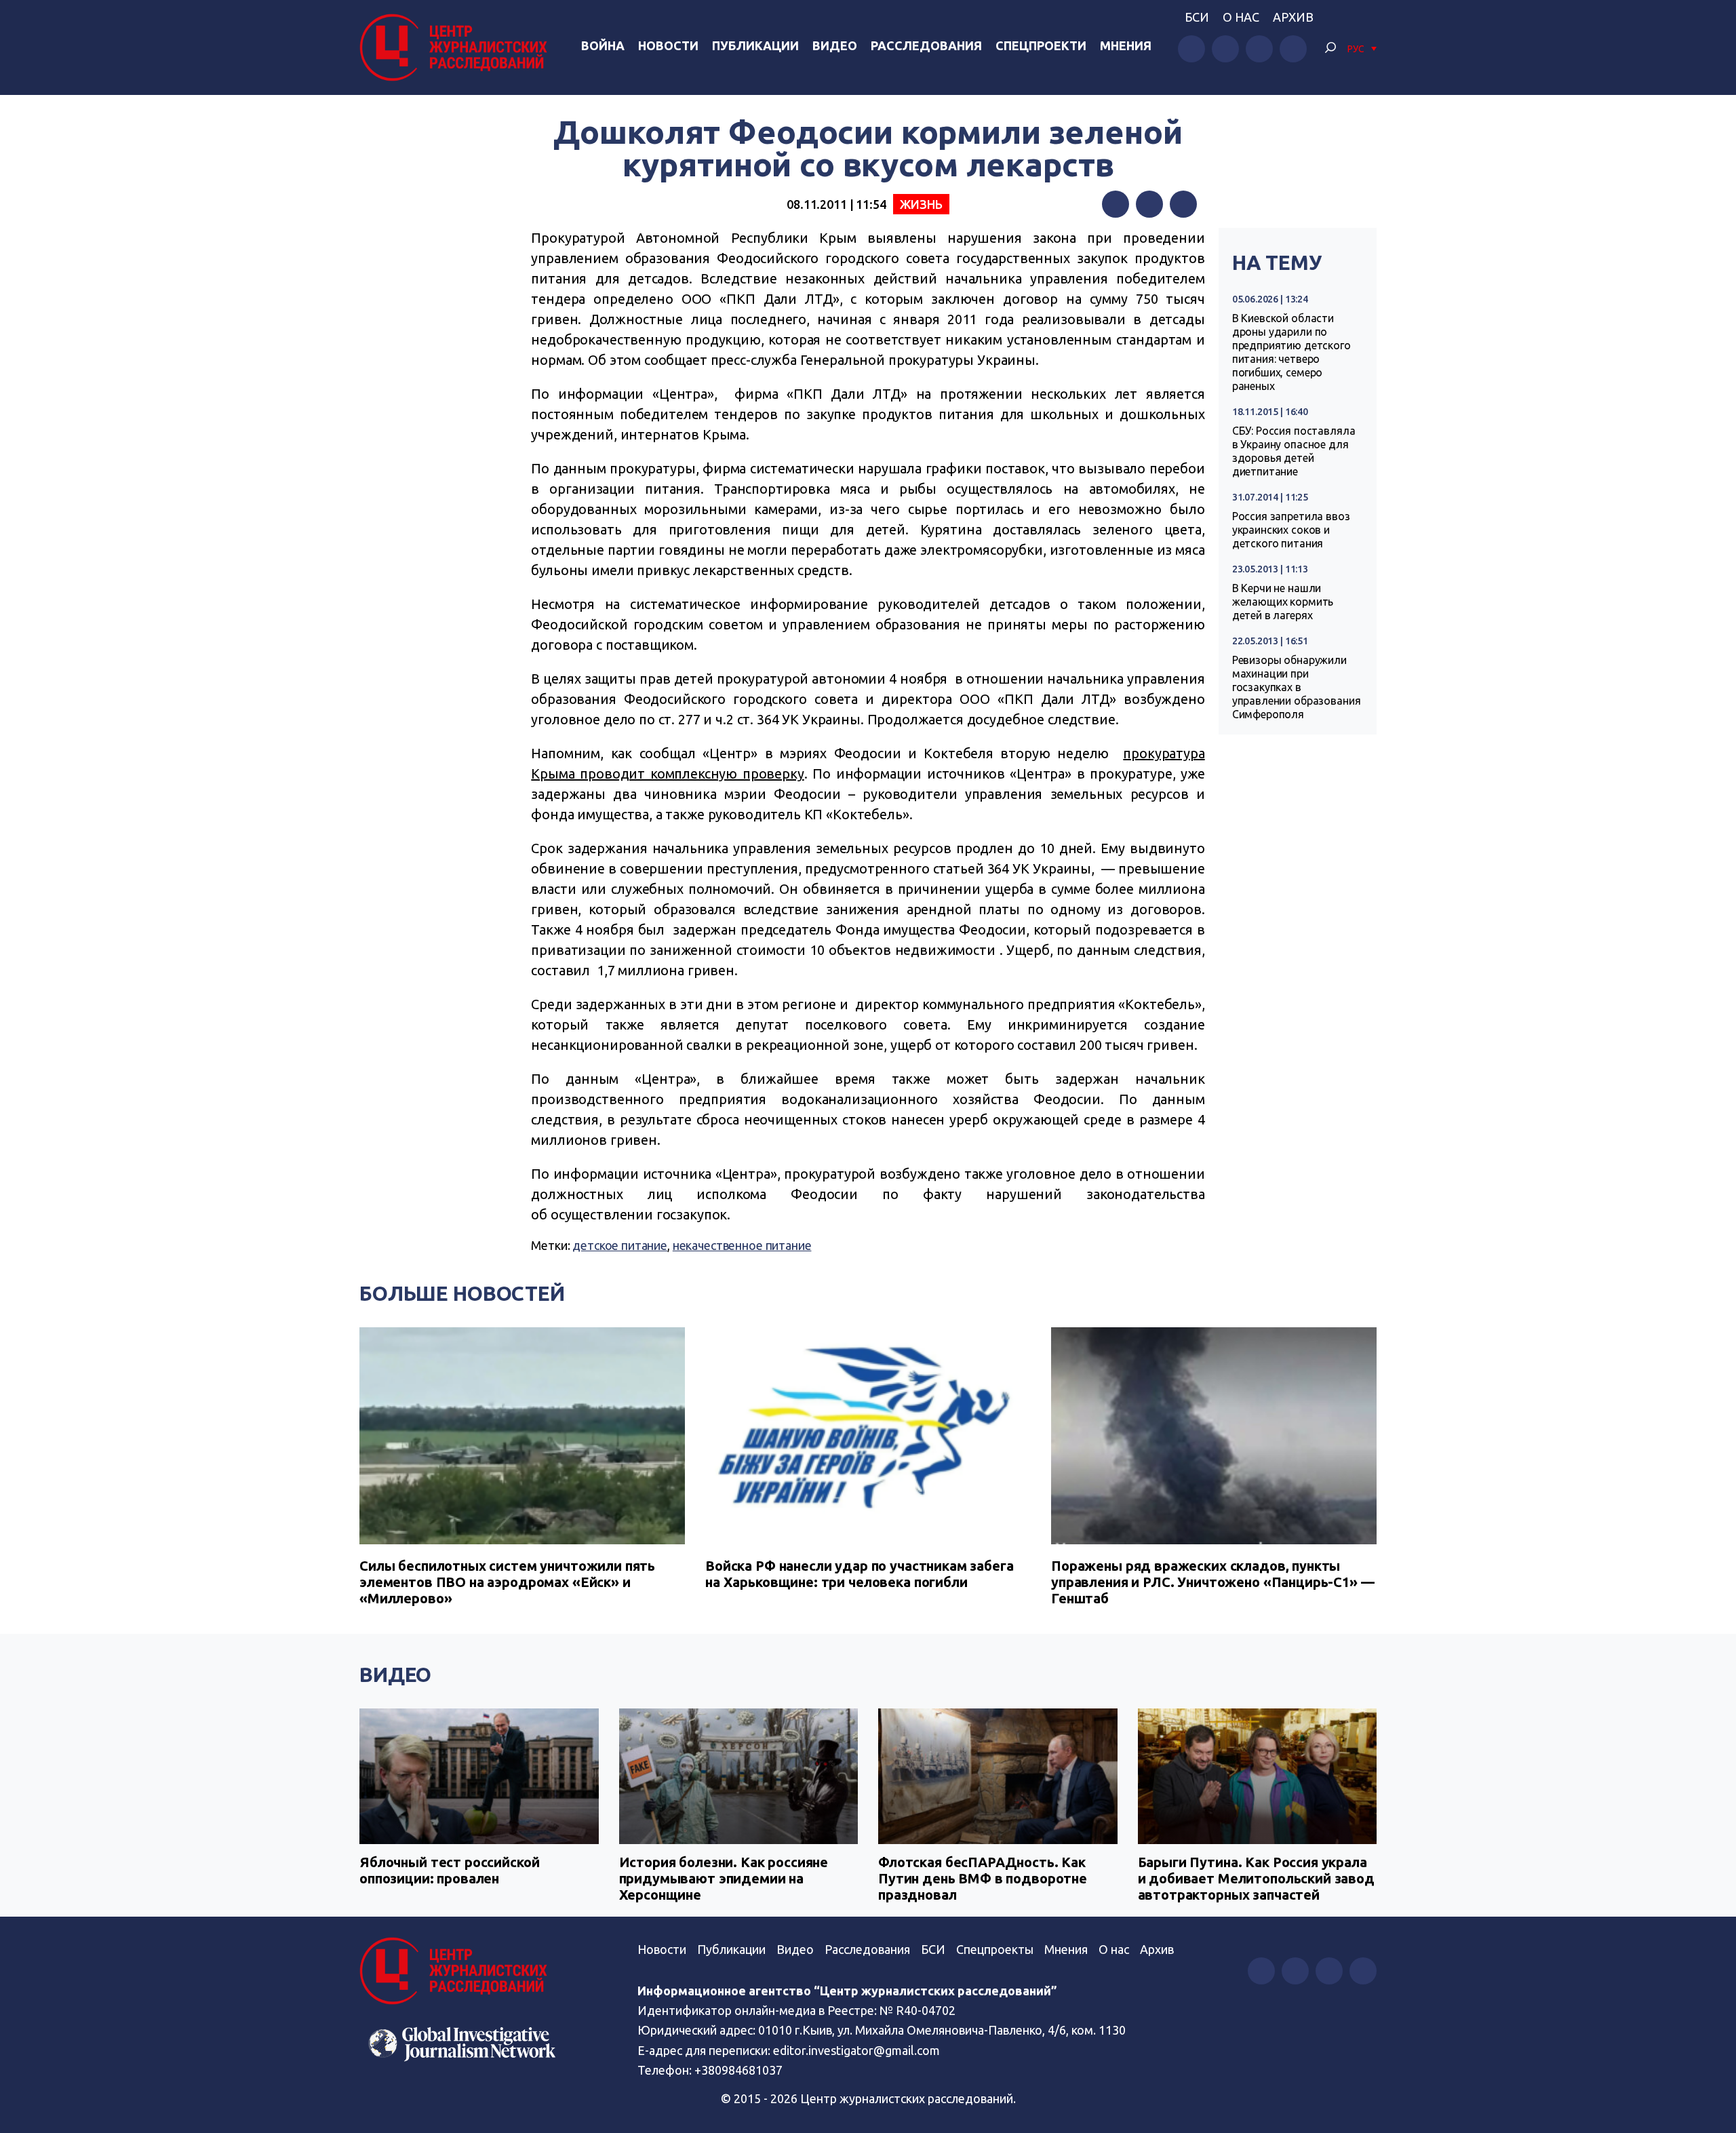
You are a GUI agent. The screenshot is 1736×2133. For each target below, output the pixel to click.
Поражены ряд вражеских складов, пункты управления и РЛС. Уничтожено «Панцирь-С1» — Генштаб (1213, 1582)
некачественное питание (742, 1245)
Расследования (926, 45)
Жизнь (921, 204)
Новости (668, 45)
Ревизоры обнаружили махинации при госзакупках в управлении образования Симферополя (1297, 687)
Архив (1293, 17)
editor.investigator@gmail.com (856, 2050)
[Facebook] (1116, 204)
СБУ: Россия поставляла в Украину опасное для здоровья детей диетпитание (1294, 451)
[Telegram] (1183, 204)
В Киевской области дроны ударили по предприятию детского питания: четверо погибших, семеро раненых (1291, 352)
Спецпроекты (995, 1949)
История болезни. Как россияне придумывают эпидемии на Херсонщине (724, 1878)
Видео (835, 45)
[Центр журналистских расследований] (457, 47)
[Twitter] (1149, 204)
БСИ (1197, 17)
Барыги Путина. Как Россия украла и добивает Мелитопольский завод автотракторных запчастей (1256, 1878)
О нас (1241, 17)
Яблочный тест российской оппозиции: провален (449, 1870)
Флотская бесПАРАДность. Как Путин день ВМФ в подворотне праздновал (983, 1878)
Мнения (1126, 45)
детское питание (620, 1245)
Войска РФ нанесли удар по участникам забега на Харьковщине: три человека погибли (860, 1574)
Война (603, 45)
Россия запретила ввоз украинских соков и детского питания (1291, 530)
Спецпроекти (1041, 45)
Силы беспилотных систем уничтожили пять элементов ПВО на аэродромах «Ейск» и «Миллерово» (507, 1582)
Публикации (755, 45)
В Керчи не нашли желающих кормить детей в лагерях (1283, 602)
